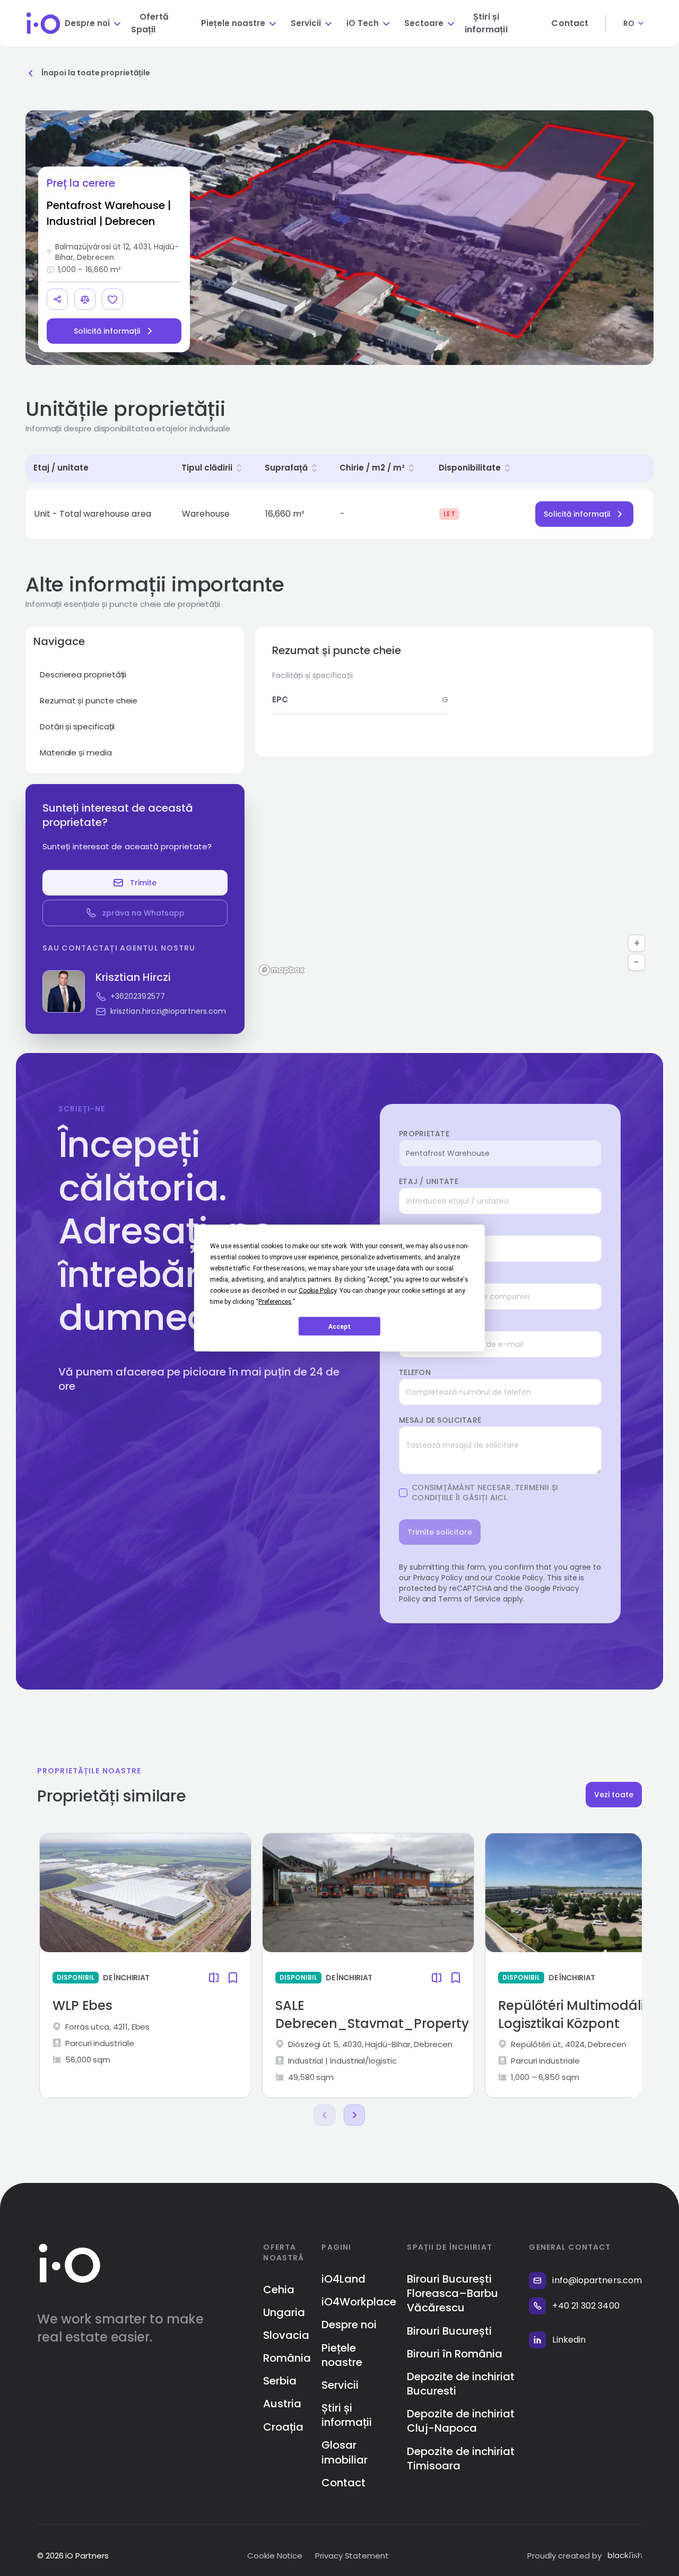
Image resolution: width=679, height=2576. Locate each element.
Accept (339, 1326)
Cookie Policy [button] (317, 1291)
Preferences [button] (275, 1302)
